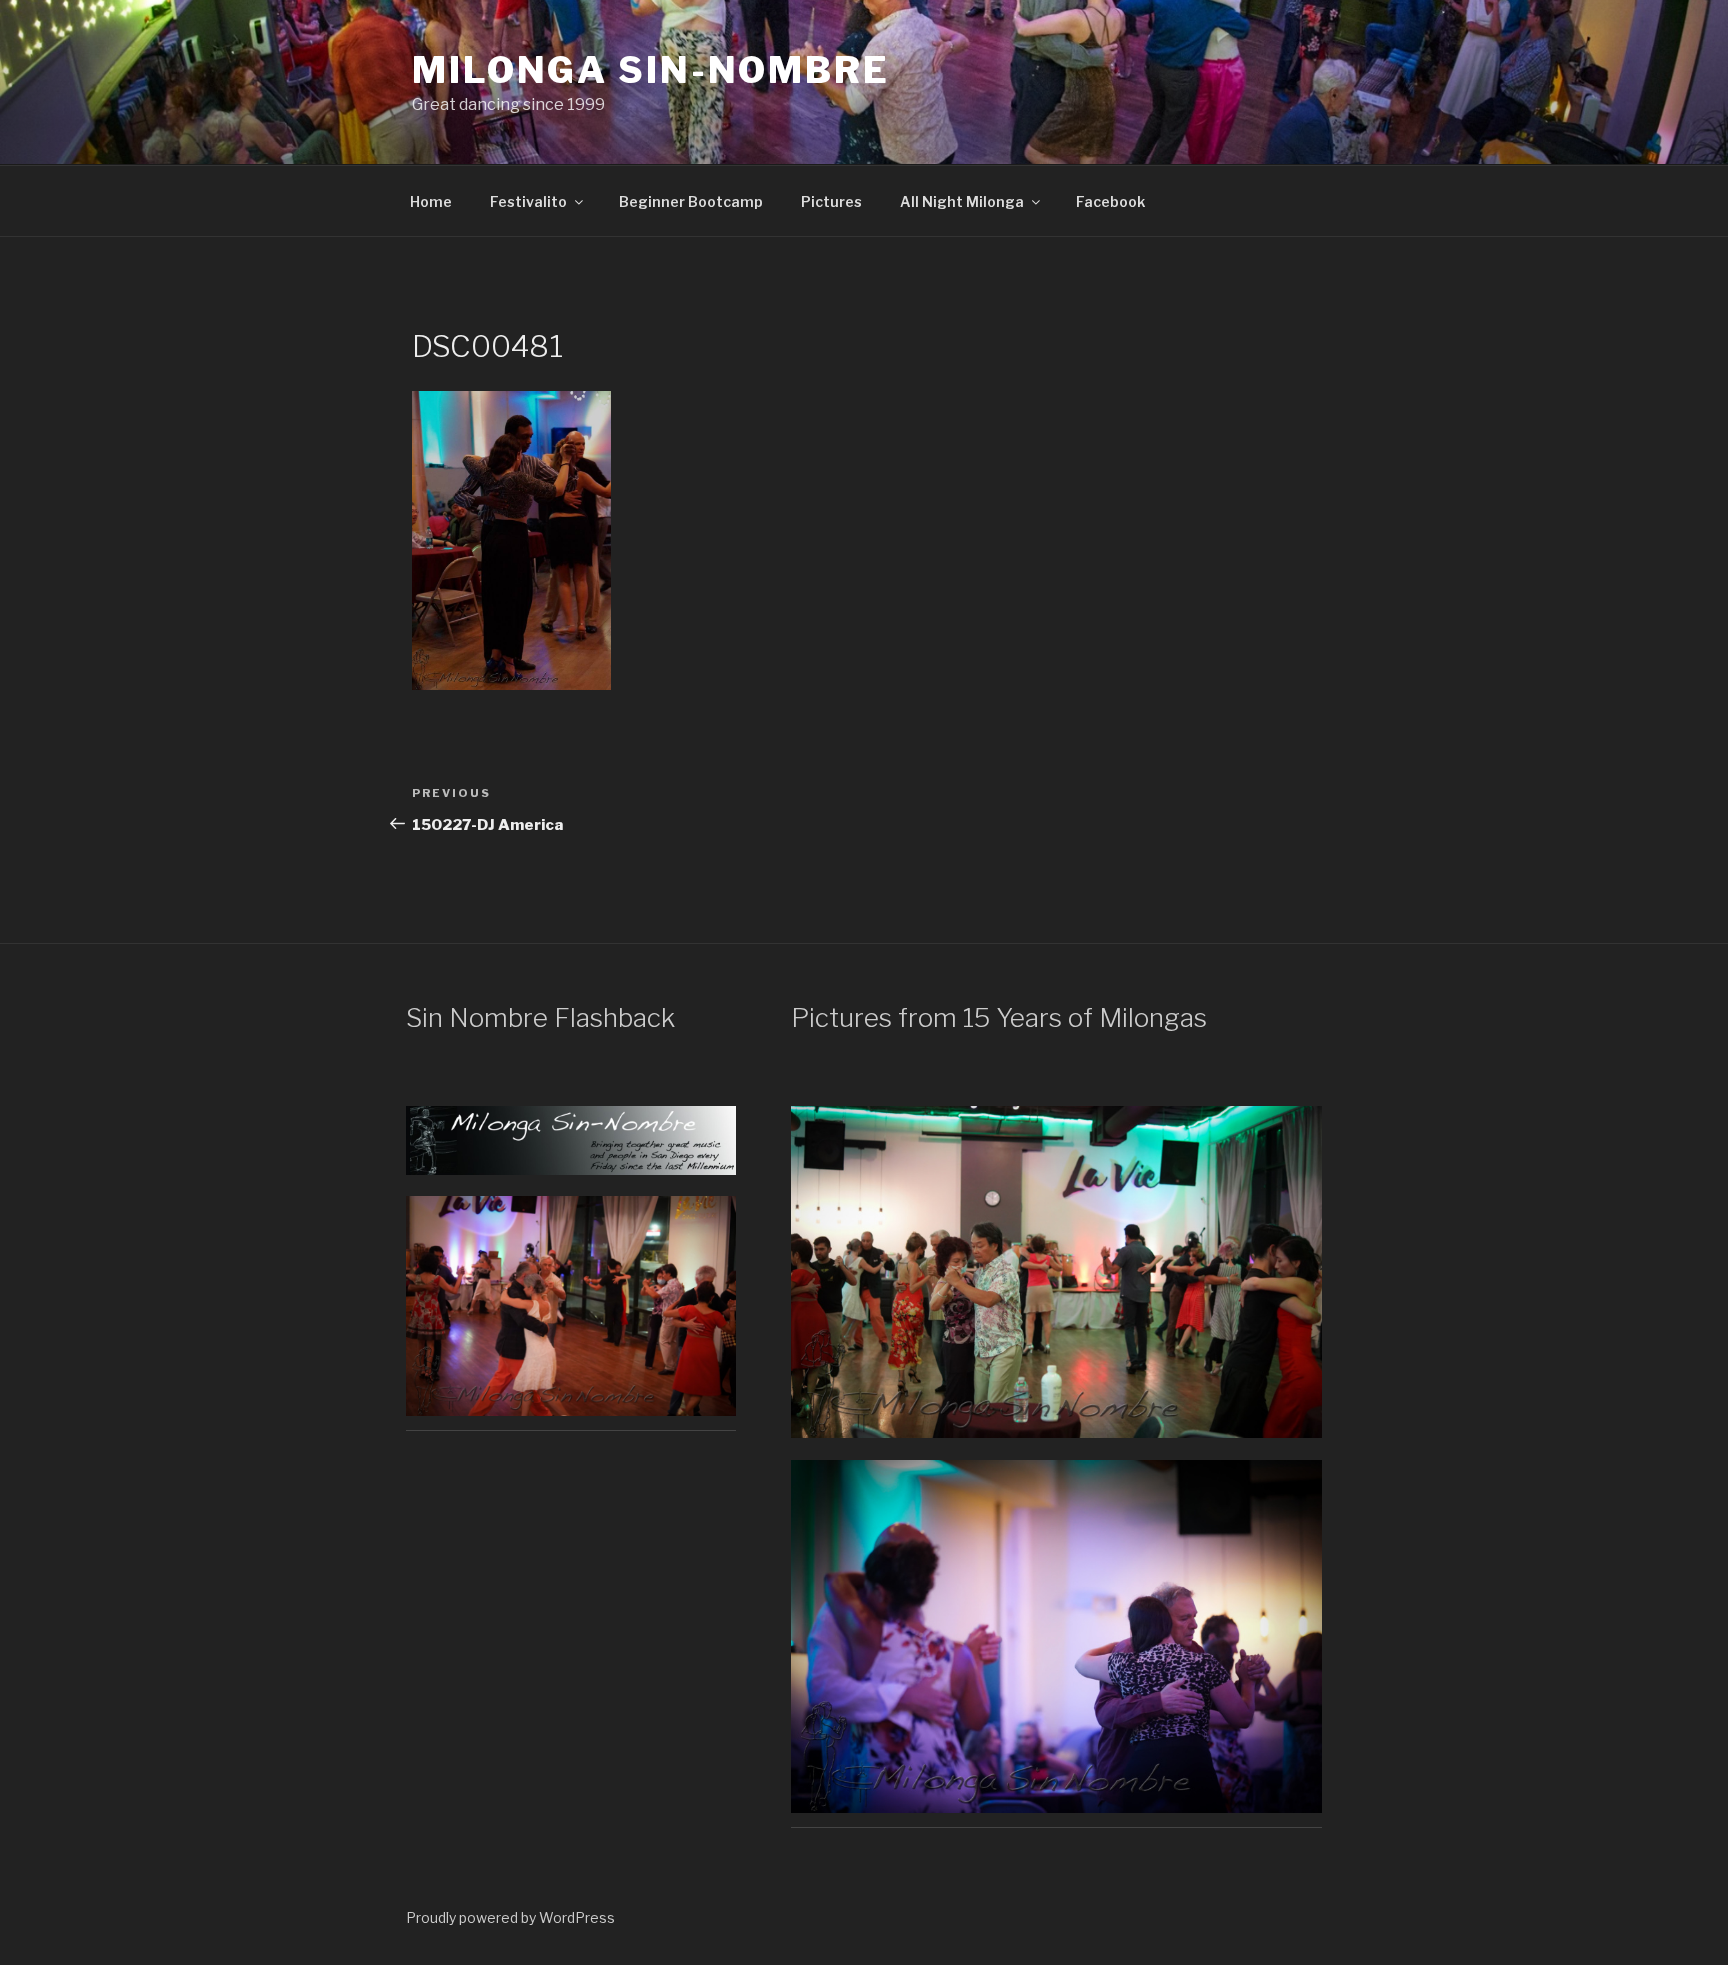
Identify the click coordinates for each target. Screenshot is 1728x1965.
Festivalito (528, 201)
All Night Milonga (962, 201)
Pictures (831, 201)
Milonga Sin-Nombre (651, 70)
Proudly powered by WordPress (510, 1917)
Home (431, 201)
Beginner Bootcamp (691, 201)
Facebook (1110, 201)
